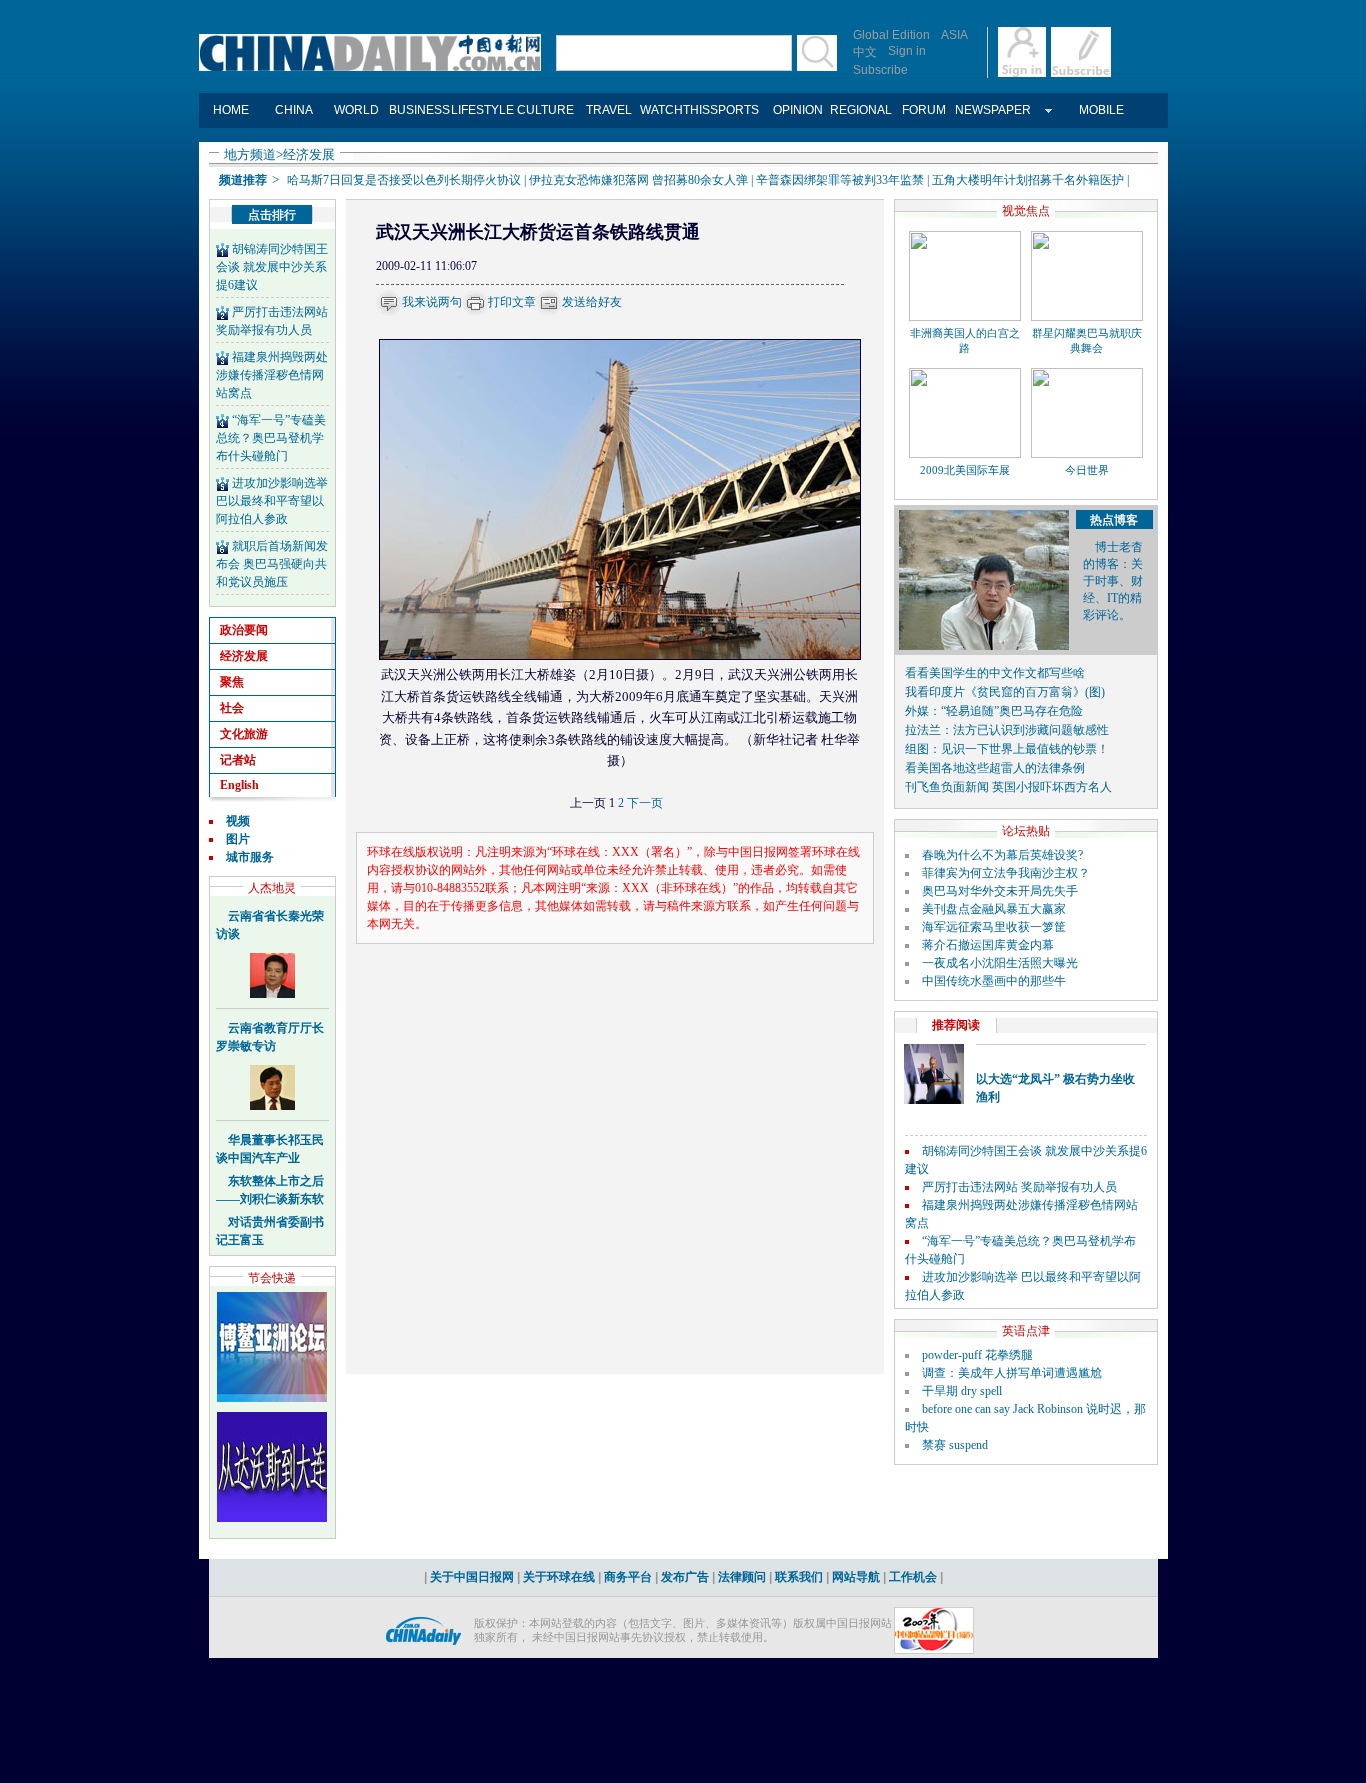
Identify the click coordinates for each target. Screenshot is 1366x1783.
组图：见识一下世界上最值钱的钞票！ (1007, 749)
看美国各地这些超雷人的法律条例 (995, 768)
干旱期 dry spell (962, 1391)
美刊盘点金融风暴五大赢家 (994, 909)
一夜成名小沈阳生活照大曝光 (1000, 963)
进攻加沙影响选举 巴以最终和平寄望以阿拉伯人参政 (272, 501)
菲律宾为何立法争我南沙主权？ (1006, 873)
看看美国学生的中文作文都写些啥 (995, 673)
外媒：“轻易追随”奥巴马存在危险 (994, 711)
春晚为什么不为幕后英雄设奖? (1002, 855)
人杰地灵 (272, 888)
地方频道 (250, 154)
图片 (238, 839)
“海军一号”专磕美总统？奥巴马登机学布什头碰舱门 (271, 438)
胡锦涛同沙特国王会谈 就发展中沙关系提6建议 (272, 267)
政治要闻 (244, 630)
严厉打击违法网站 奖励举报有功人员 (1019, 1187)
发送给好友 (592, 302)
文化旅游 (244, 734)
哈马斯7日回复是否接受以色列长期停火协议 (404, 180)
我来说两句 (432, 302)
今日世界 (1087, 470)
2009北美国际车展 (965, 470)
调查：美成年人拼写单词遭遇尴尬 (1012, 1373)
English (239, 785)
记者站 (238, 760)
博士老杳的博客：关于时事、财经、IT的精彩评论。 (1113, 581)
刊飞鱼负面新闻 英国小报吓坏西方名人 (1008, 787)
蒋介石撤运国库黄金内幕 (988, 945)
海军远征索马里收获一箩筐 (994, 927)
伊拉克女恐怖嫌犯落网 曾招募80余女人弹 (638, 180)
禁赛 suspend (955, 1445)
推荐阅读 (956, 1025)
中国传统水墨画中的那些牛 (994, 981)
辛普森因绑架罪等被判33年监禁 (840, 180)
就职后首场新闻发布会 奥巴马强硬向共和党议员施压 (272, 564)
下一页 (645, 803)
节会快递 (272, 1278)
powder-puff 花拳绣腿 (977, 1355)
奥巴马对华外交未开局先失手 (1000, 891)
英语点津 (1026, 1331)
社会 (232, 708)
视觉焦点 (1026, 211)
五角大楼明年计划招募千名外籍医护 (1028, 180)
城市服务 (250, 857)
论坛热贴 (1026, 831)
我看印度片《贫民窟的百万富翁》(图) (1005, 692)
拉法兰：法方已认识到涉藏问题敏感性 (1007, 730)
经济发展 (309, 154)
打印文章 (512, 302)
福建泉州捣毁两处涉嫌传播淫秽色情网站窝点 (272, 375)
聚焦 (232, 682)
